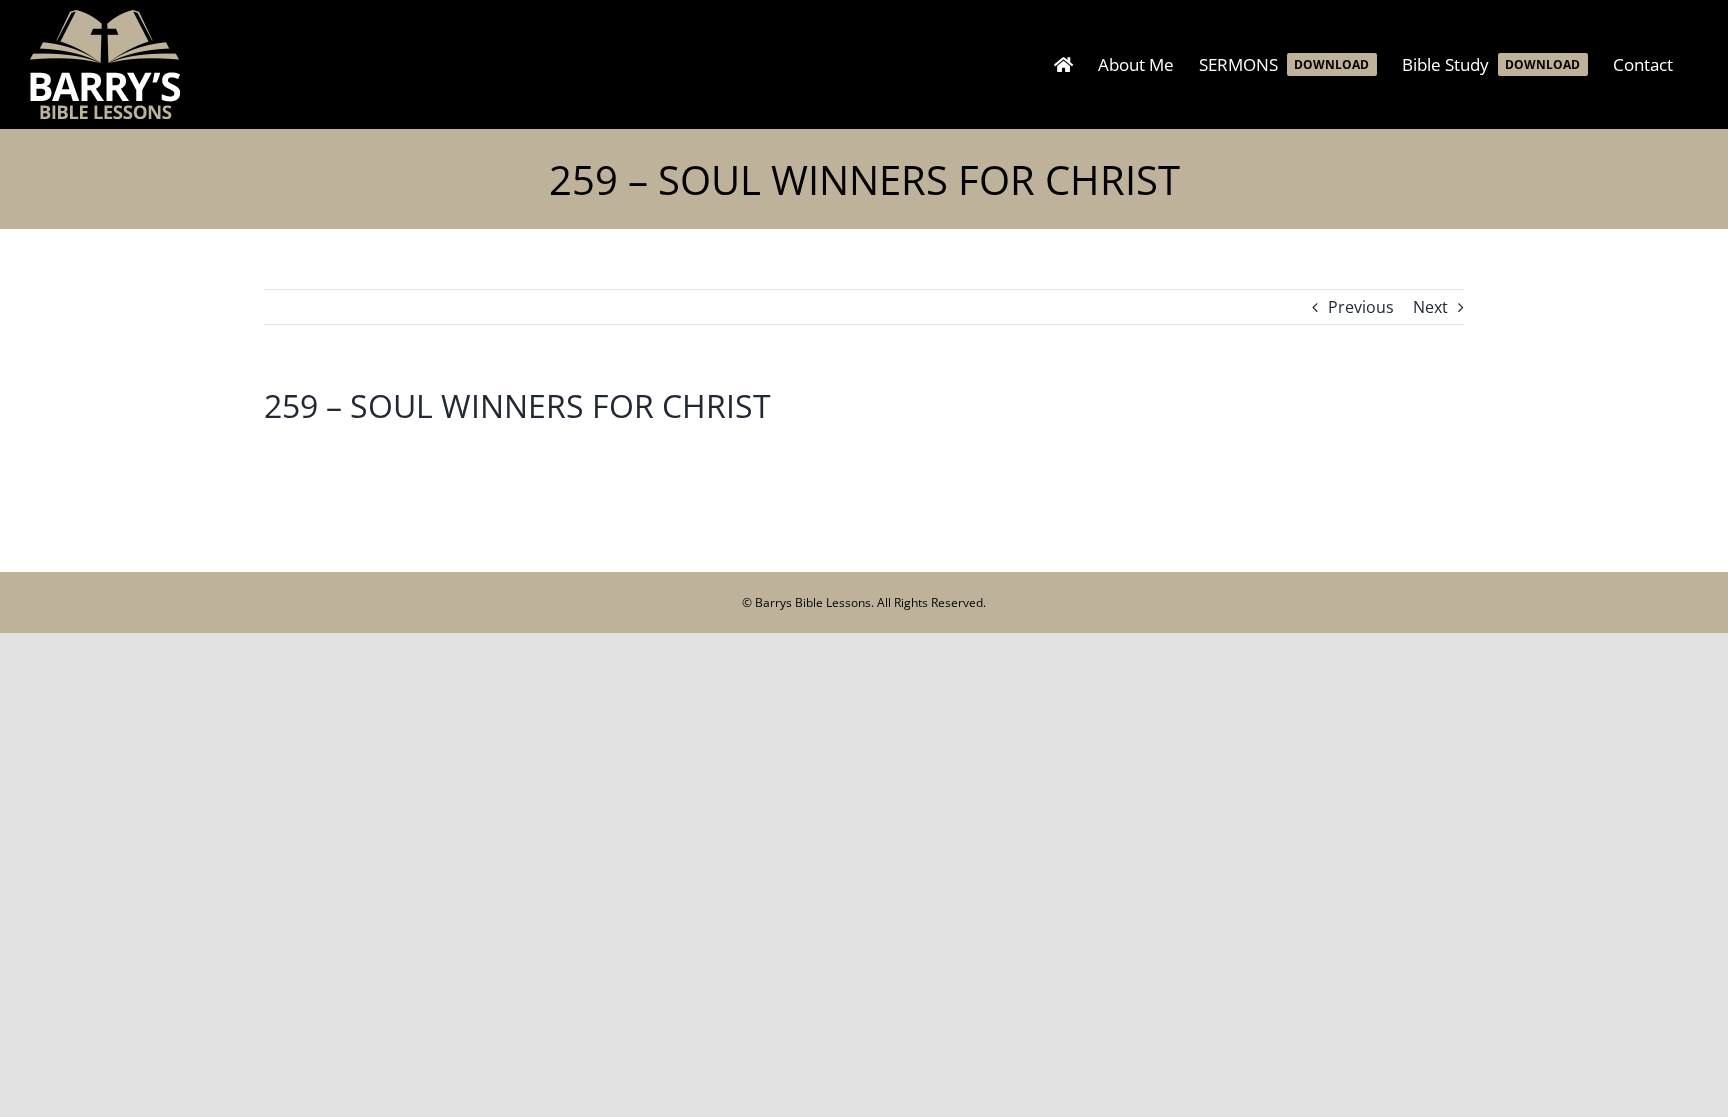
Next (1430, 307)
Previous (1361, 307)
